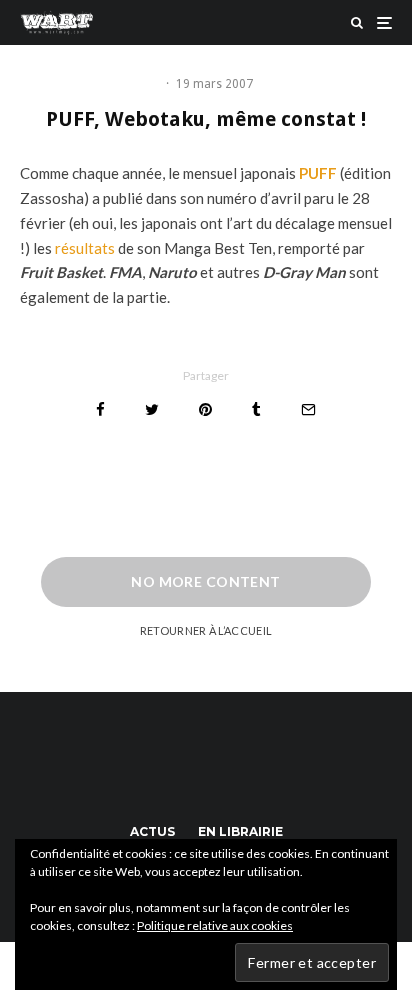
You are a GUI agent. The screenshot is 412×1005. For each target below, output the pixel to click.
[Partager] (100, 409)
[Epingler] (205, 409)
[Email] (308, 409)
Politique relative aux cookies (215, 925)
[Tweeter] (152, 409)
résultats (85, 248)
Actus (152, 831)
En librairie (240, 831)
